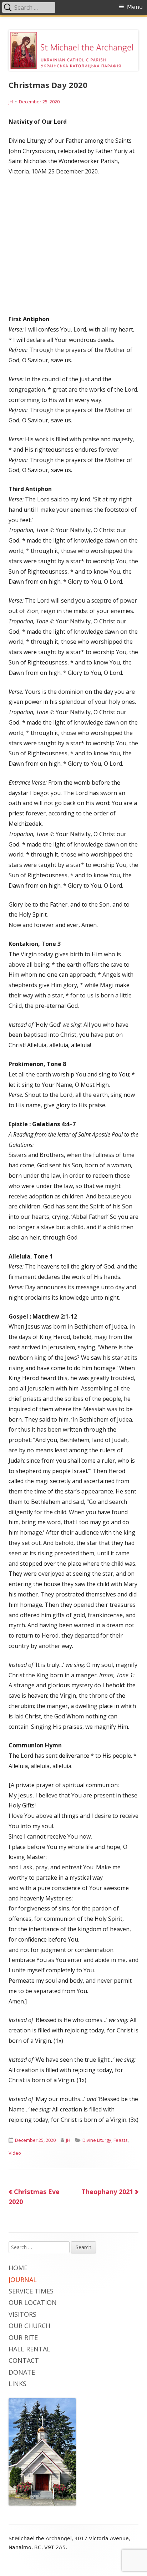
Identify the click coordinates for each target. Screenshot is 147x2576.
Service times (31, 2291)
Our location (33, 2302)
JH (11, 102)
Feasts (121, 2140)
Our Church (29, 2326)
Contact (24, 2360)
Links (17, 2384)
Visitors (22, 2314)
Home (18, 2268)
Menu (135, 7)
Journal (23, 2280)
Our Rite (23, 2337)
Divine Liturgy (97, 2140)
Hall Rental (29, 2349)
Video (15, 2153)
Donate (22, 2372)
